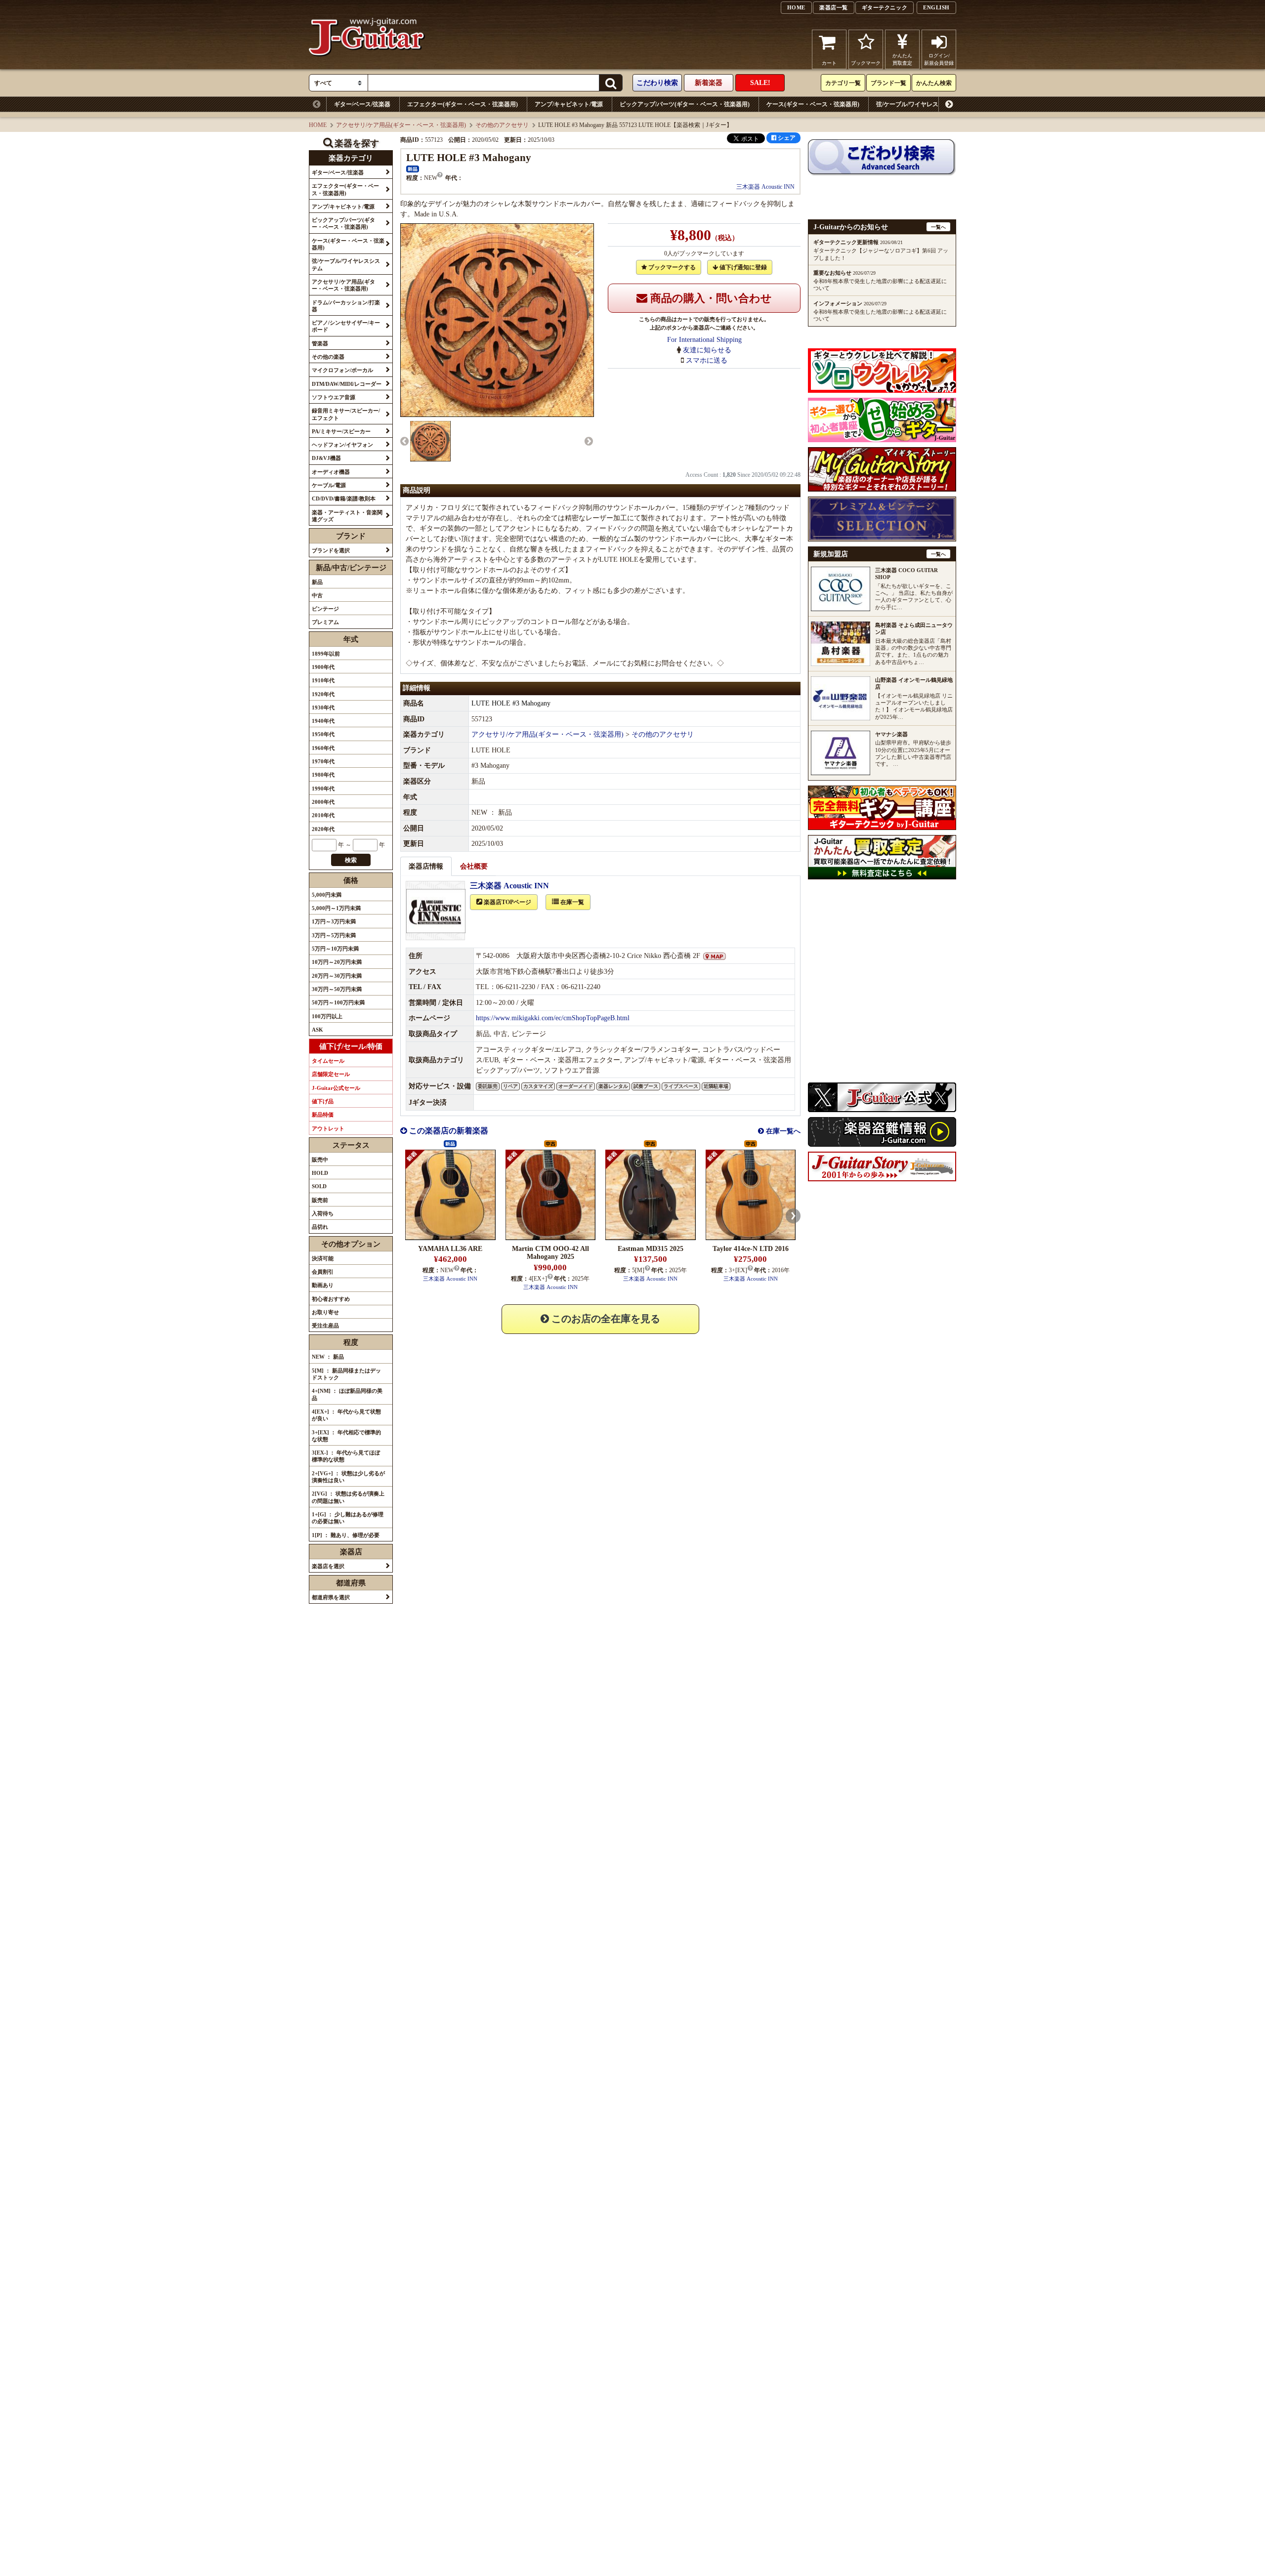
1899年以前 (326, 654)
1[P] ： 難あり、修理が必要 (346, 1535)
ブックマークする (671, 267)
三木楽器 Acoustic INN (765, 187)
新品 (317, 582)
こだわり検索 (657, 83)
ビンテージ (325, 609)
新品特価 (323, 1115)
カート (829, 63)
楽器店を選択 (328, 1566)
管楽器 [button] (320, 343)
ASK (317, 1030)
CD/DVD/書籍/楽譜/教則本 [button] (344, 499)
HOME (796, 7)
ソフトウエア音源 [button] (334, 397)
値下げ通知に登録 (742, 267)
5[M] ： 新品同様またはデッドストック (346, 1374)
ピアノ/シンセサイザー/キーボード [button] (346, 326)
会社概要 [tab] (474, 866)
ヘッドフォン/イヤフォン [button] (342, 445)
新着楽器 (709, 83)
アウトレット (328, 1128)
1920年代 (323, 694)
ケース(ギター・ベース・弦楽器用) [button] (348, 244)
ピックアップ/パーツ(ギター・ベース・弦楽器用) (685, 104)
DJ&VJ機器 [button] (326, 458)
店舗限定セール (331, 1074)
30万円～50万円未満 (337, 989)
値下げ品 (323, 1101)
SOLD (319, 1186)
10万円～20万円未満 (337, 962)
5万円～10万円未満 (335, 949)
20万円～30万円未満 (337, 976)
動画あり (323, 1285)
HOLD (320, 1173)
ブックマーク (866, 63)
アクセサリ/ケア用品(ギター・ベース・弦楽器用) (1044, 104)
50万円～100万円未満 (338, 1002)
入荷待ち (323, 1213)
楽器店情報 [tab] (426, 866)
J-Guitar (367, 49)
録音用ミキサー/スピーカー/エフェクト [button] (346, 414)
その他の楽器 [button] (328, 357)
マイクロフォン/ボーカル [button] (342, 370)
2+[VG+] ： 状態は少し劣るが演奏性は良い (348, 1477)
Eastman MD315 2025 (651, 1249)
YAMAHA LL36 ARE (450, 1249)
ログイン (939, 59)
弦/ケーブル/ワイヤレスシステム (919, 104)
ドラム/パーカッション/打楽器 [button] (346, 306)
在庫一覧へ (782, 1131)
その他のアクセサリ (502, 125)
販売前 (320, 1200)
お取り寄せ (325, 1312)
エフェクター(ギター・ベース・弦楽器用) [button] (345, 189)
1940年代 (323, 721)
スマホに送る (707, 360)
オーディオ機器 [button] (331, 472)
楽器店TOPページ (507, 902)
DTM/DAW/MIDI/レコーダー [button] (347, 384)
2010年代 (323, 815)
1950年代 (323, 734)
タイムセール (328, 1061)
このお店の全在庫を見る (605, 1319)
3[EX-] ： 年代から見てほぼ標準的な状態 (346, 1456)
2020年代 (323, 829)
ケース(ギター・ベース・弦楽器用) (813, 104)
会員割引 (323, 1272)
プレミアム (325, 622)
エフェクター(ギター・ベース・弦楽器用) (463, 104)
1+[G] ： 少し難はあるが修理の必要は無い (348, 1518)
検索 (351, 860)
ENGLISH (936, 7)
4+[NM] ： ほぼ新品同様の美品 (347, 1394)
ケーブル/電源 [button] (329, 485)
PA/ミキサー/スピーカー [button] (341, 431)
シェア (786, 138)
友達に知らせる (707, 350)
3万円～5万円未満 (334, 935)
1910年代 (323, 680)
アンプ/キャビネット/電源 (569, 104)
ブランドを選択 (331, 550)
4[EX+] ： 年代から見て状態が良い (346, 1415)
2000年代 (323, 802)
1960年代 (323, 748)
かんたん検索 (934, 83)
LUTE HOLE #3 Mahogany (511, 703)
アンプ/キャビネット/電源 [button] (343, 207)
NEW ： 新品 (328, 1357)
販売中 (320, 1160)
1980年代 (323, 775)
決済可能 (323, 1258)
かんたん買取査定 (902, 59)
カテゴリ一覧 (843, 83)
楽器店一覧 (834, 7)
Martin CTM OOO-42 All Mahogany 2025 (550, 1253)
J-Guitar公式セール (336, 1088)
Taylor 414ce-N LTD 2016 (751, 1249)
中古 (317, 595)
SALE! (760, 83)
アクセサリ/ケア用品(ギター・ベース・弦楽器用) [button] (343, 285)
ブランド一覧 (888, 83)
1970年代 (323, 761)
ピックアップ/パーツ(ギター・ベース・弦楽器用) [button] (343, 223)
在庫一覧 (571, 902)
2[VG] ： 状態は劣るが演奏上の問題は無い (348, 1497)
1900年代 (323, 667)
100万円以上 (327, 1016)
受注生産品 (325, 1326)
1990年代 (323, 789)
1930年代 (323, 707)
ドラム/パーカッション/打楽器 (1166, 104)
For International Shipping (704, 340)
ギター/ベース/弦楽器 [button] (338, 172)
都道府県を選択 (331, 1597)
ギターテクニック (885, 7)
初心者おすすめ (331, 1299)
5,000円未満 (327, 895)
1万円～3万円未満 (334, 921)
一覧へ (938, 227)
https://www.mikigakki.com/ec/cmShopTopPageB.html (553, 1018)
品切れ (320, 1227)
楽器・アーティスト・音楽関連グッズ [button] (347, 516)
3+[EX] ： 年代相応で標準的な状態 (346, 1436)
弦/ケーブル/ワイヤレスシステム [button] (346, 264)
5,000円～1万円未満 (336, 908)
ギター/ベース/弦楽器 (362, 104)
